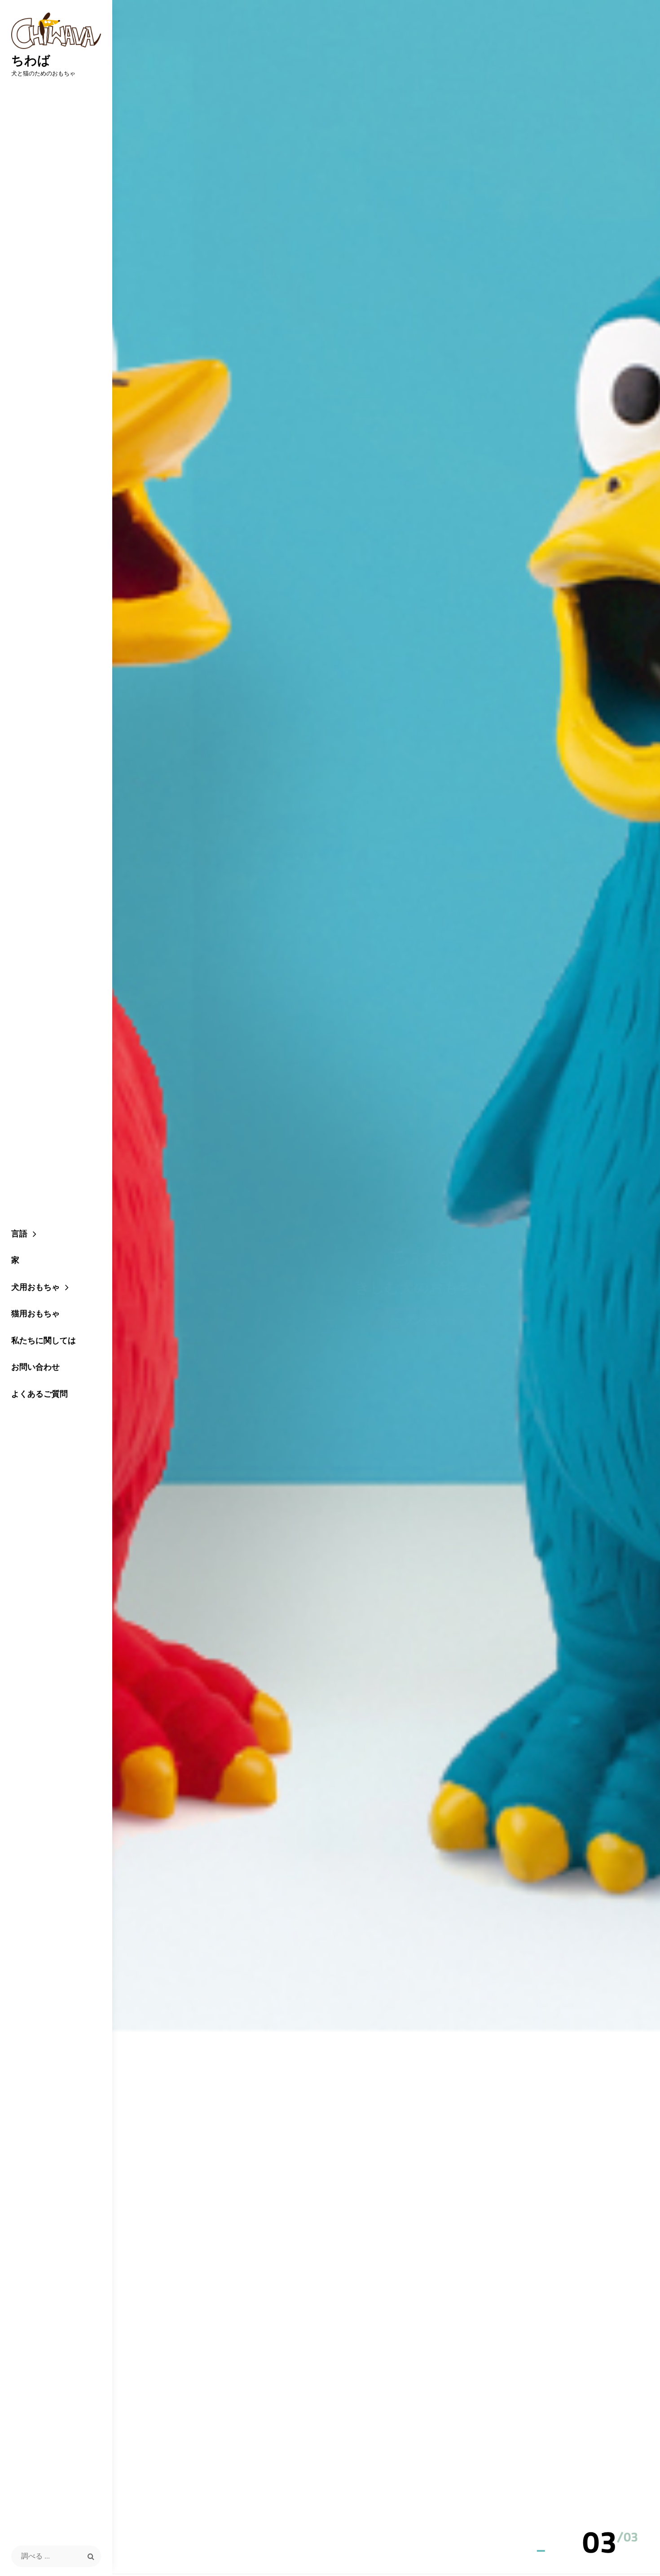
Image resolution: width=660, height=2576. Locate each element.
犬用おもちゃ (35, 1287)
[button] (600, 2544)
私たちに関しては (44, 1340)
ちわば (31, 60)
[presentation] (625, 2521)
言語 (19, 1233)
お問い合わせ (35, 1367)
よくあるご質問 (40, 1394)
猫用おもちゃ (35, 1313)
